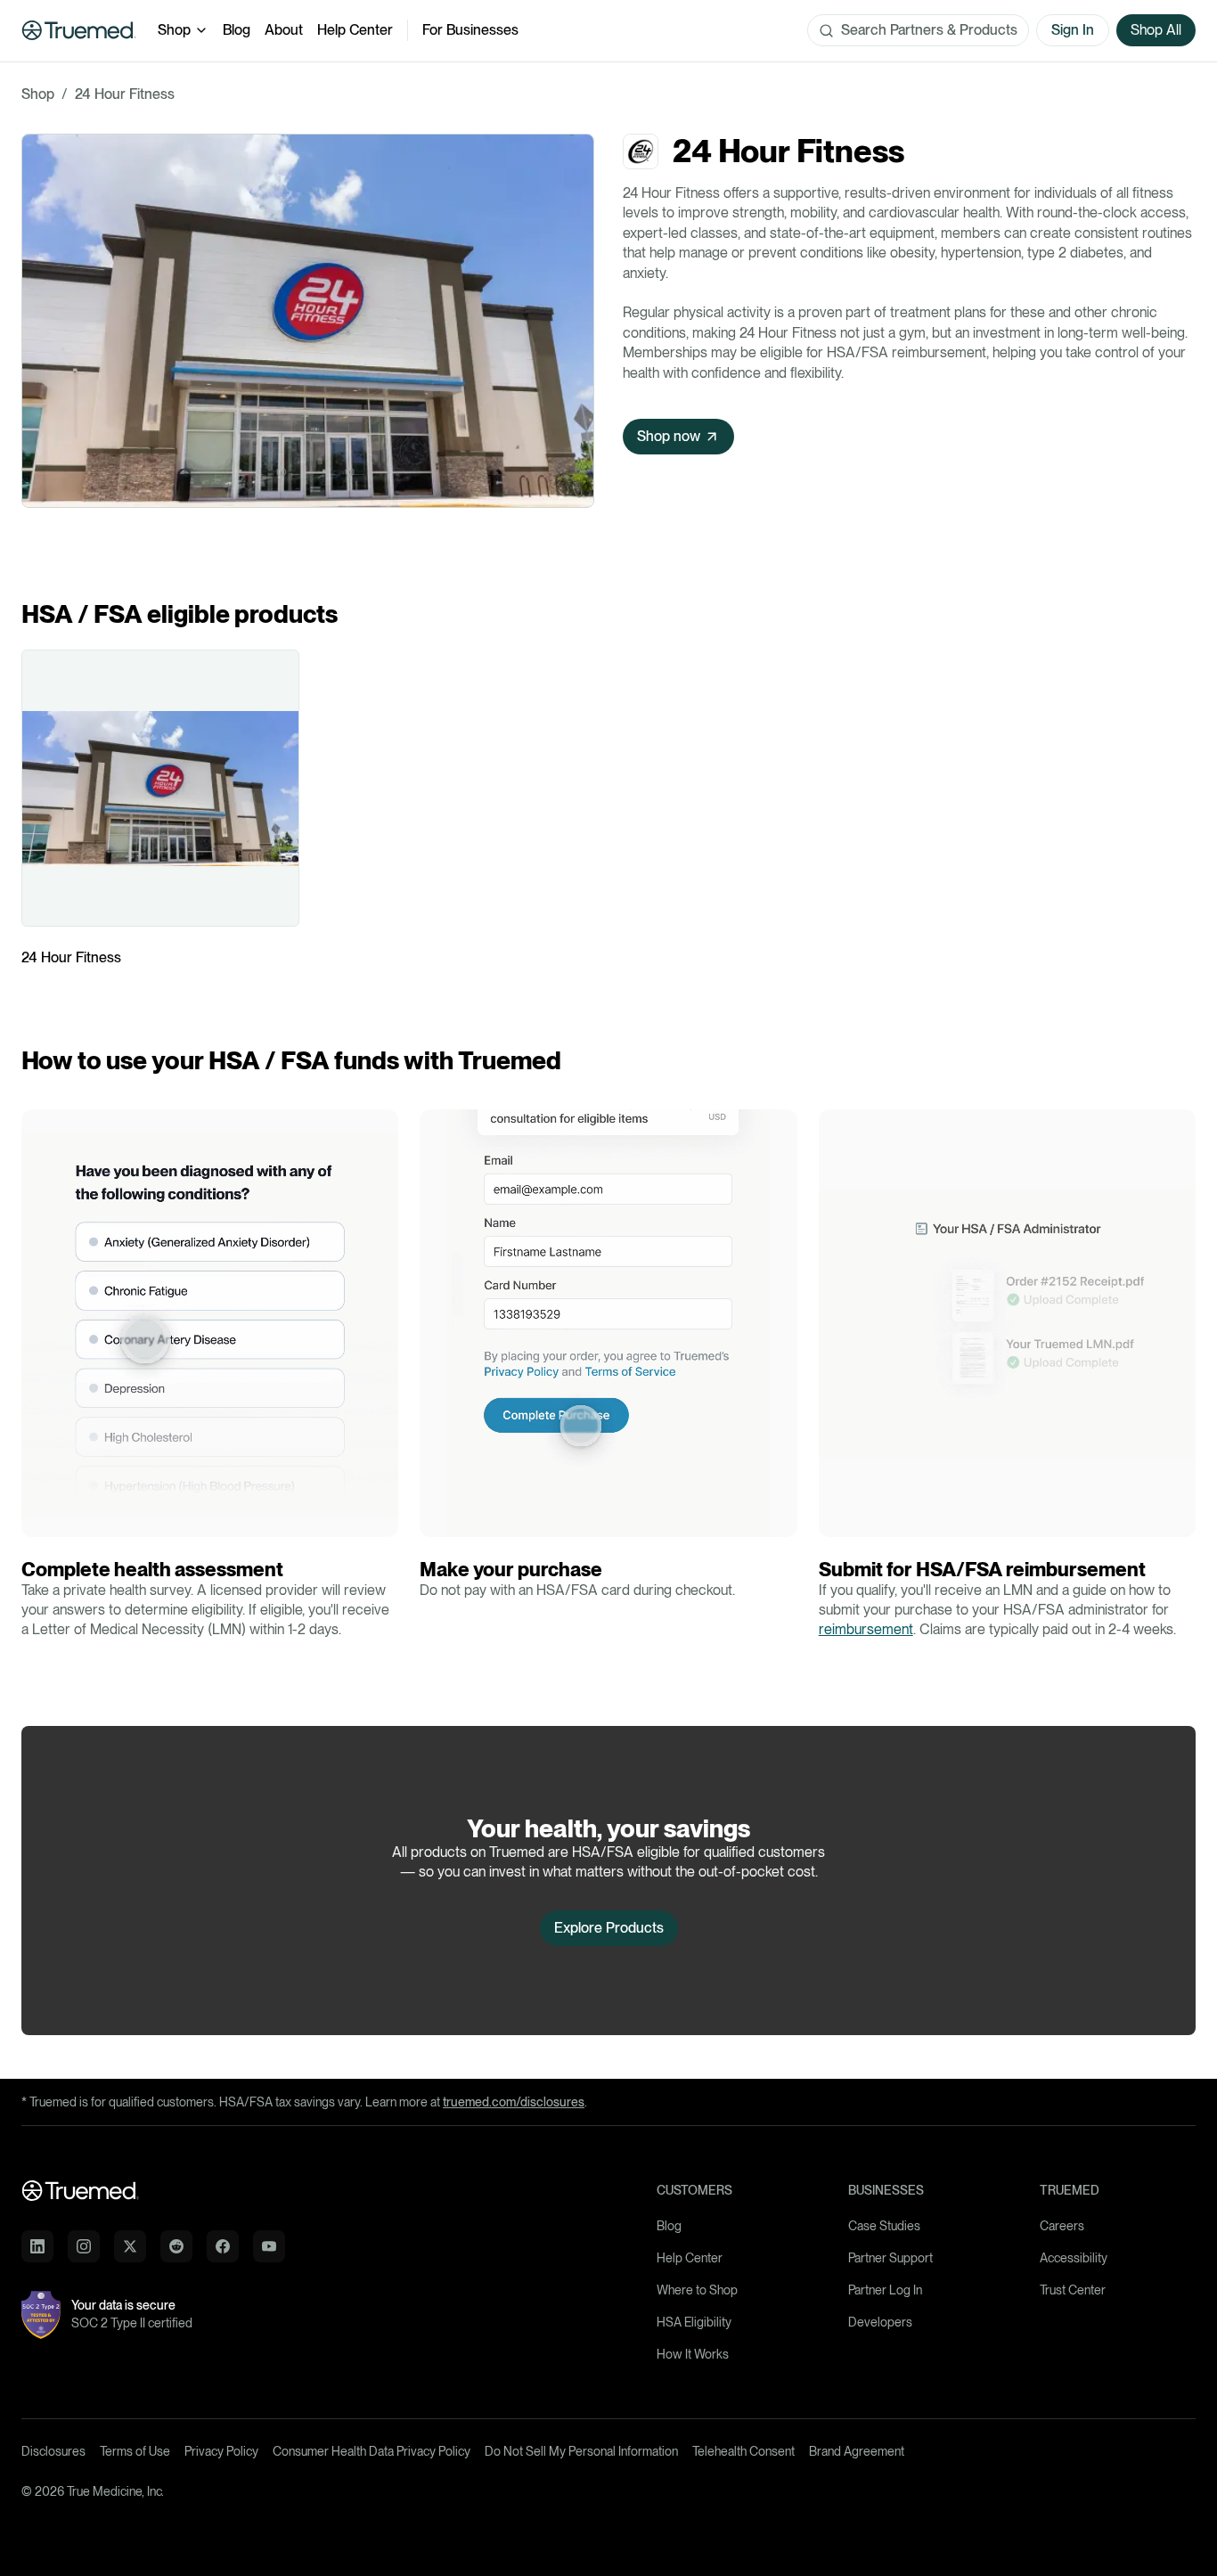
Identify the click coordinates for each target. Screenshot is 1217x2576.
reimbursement (866, 1629)
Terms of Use (135, 2451)
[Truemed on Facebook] (223, 2246)
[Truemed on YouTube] (269, 2246)
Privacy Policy (221, 2451)
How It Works (693, 2354)
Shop (174, 30)
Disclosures (53, 2451)
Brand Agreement (857, 2451)
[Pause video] (40, 1518)
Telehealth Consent (743, 2451)
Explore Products (609, 1928)
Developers (880, 2322)
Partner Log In (885, 2290)
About (284, 30)
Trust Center (1073, 2290)
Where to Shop (697, 2290)
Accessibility (1074, 2258)
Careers (1062, 2226)
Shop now (669, 436)
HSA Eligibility (694, 2322)
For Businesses (470, 30)
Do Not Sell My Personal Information (581, 2451)
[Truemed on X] (130, 2246)
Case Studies (884, 2226)
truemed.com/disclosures (514, 2102)
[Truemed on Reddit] (176, 2246)
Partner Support (890, 2258)
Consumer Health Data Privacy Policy (372, 2451)
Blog (237, 30)
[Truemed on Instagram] (84, 2246)
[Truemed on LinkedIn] (37, 2246)
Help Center (355, 30)
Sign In (1073, 30)
